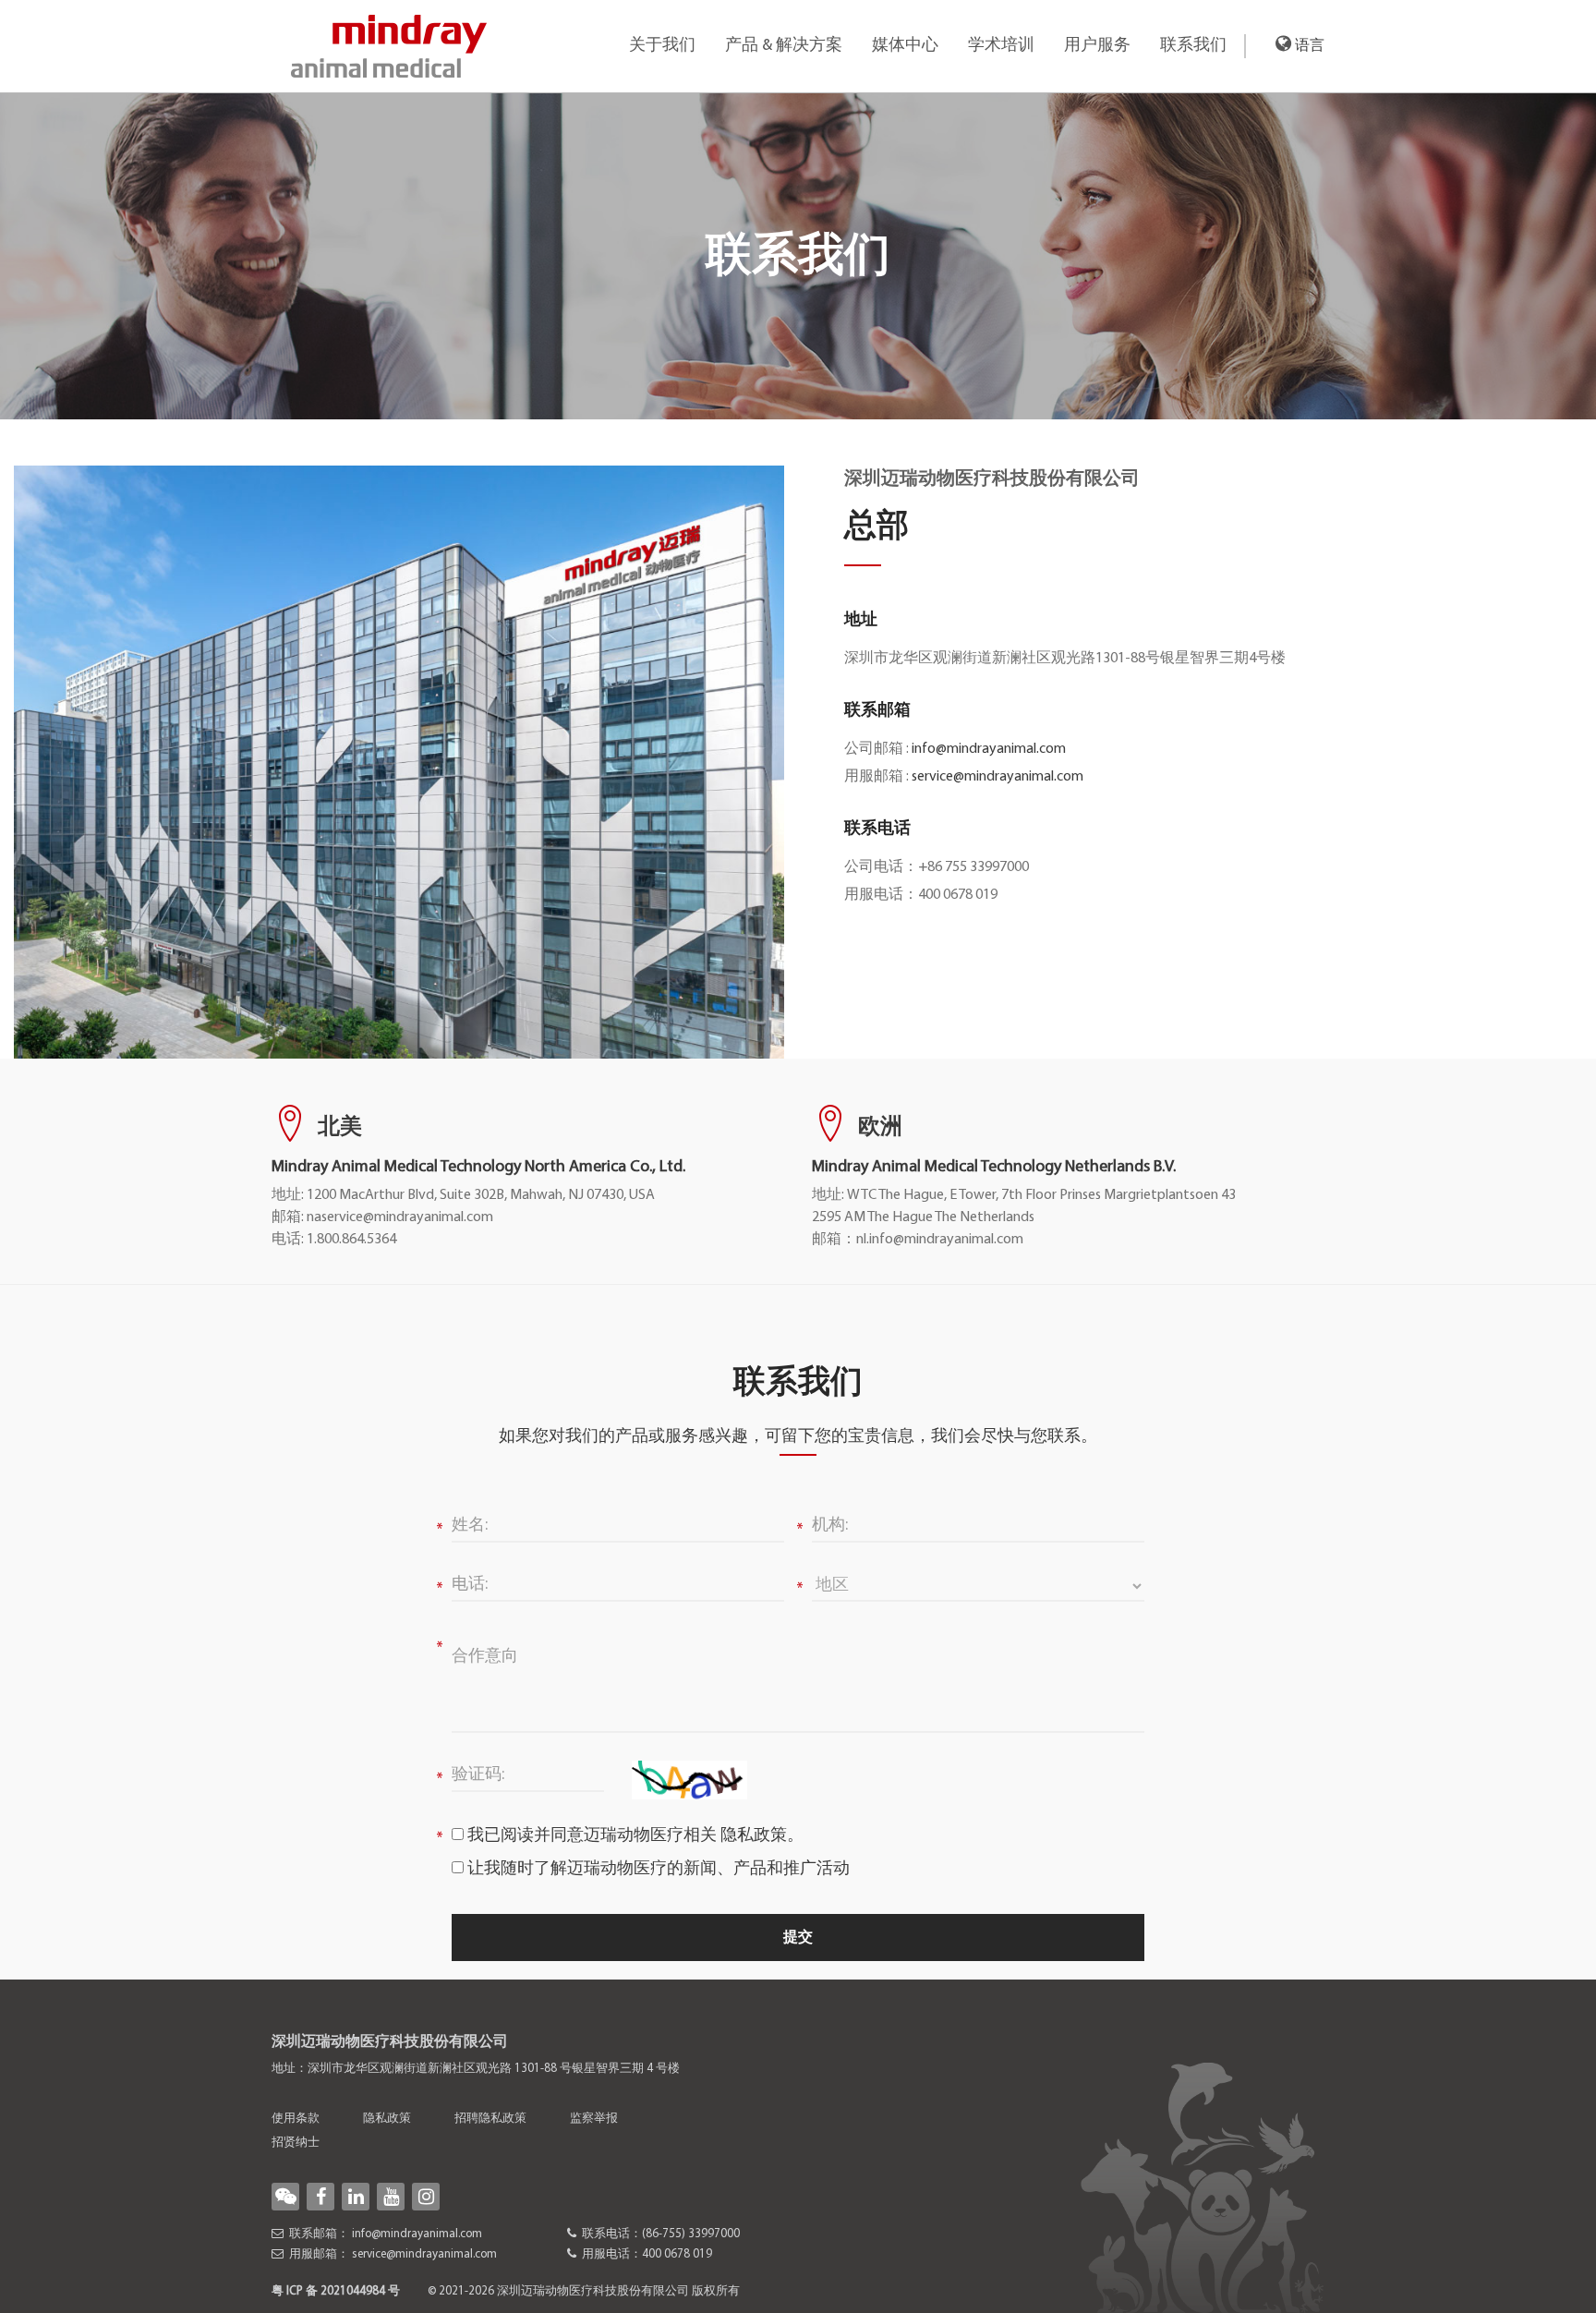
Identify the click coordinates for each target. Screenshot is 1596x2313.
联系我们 (1193, 46)
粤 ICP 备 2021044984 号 (336, 2291)
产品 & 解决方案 (784, 46)
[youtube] (391, 2197)
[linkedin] (356, 2197)
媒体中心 (905, 46)
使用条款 (296, 2119)
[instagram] (426, 2197)
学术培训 (1001, 46)
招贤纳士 (296, 2143)
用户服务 (1097, 46)
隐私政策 (754, 1836)
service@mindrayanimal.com (997, 777)
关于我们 (662, 46)
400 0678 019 (677, 2254)
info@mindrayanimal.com (989, 749)
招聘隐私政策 (490, 2119)
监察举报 (594, 2119)
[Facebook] (320, 2197)
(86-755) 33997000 (691, 2234)
